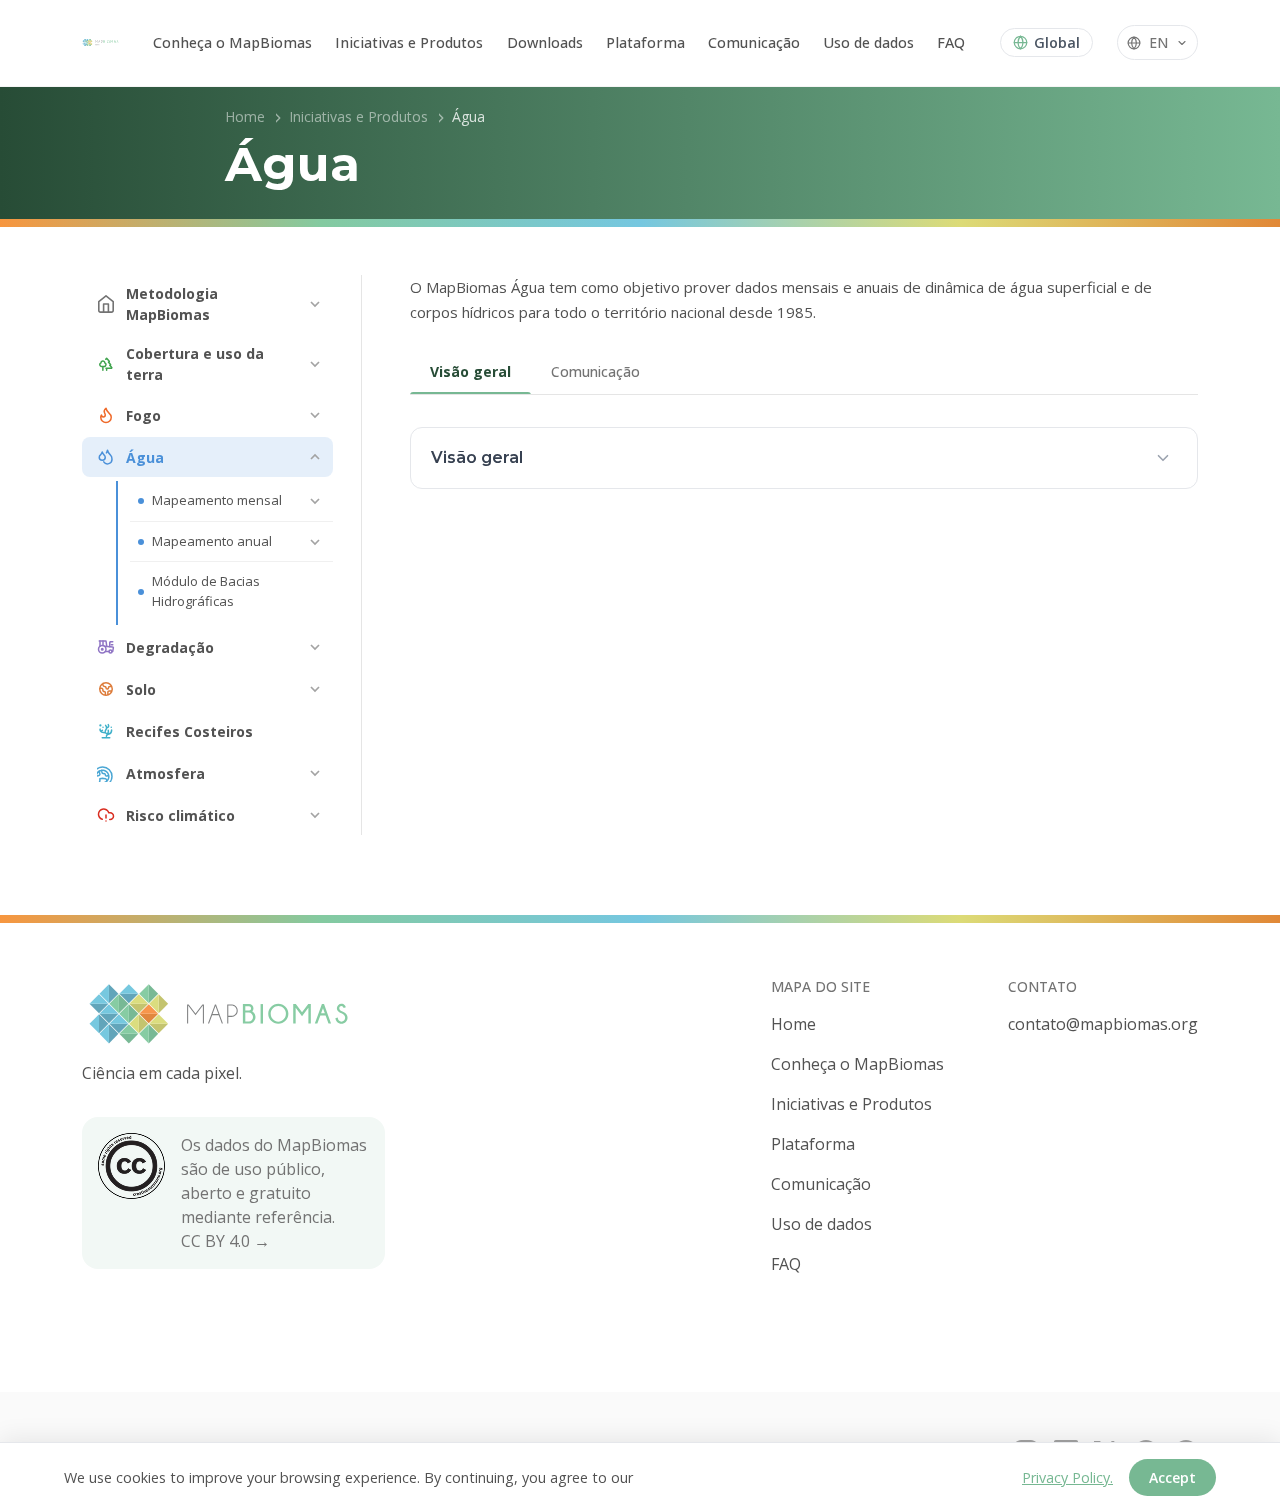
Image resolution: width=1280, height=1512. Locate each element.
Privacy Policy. (1067, 1477)
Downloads (545, 42)
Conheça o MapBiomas (232, 42)
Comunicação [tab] (595, 371)
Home (245, 116)
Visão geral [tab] (470, 371)
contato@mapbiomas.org (1103, 1024)
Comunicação (754, 42)
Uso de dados (868, 42)
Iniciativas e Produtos (409, 42)
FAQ (951, 42)
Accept (1172, 1477)
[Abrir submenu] (315, 304)
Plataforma (645, 42)
